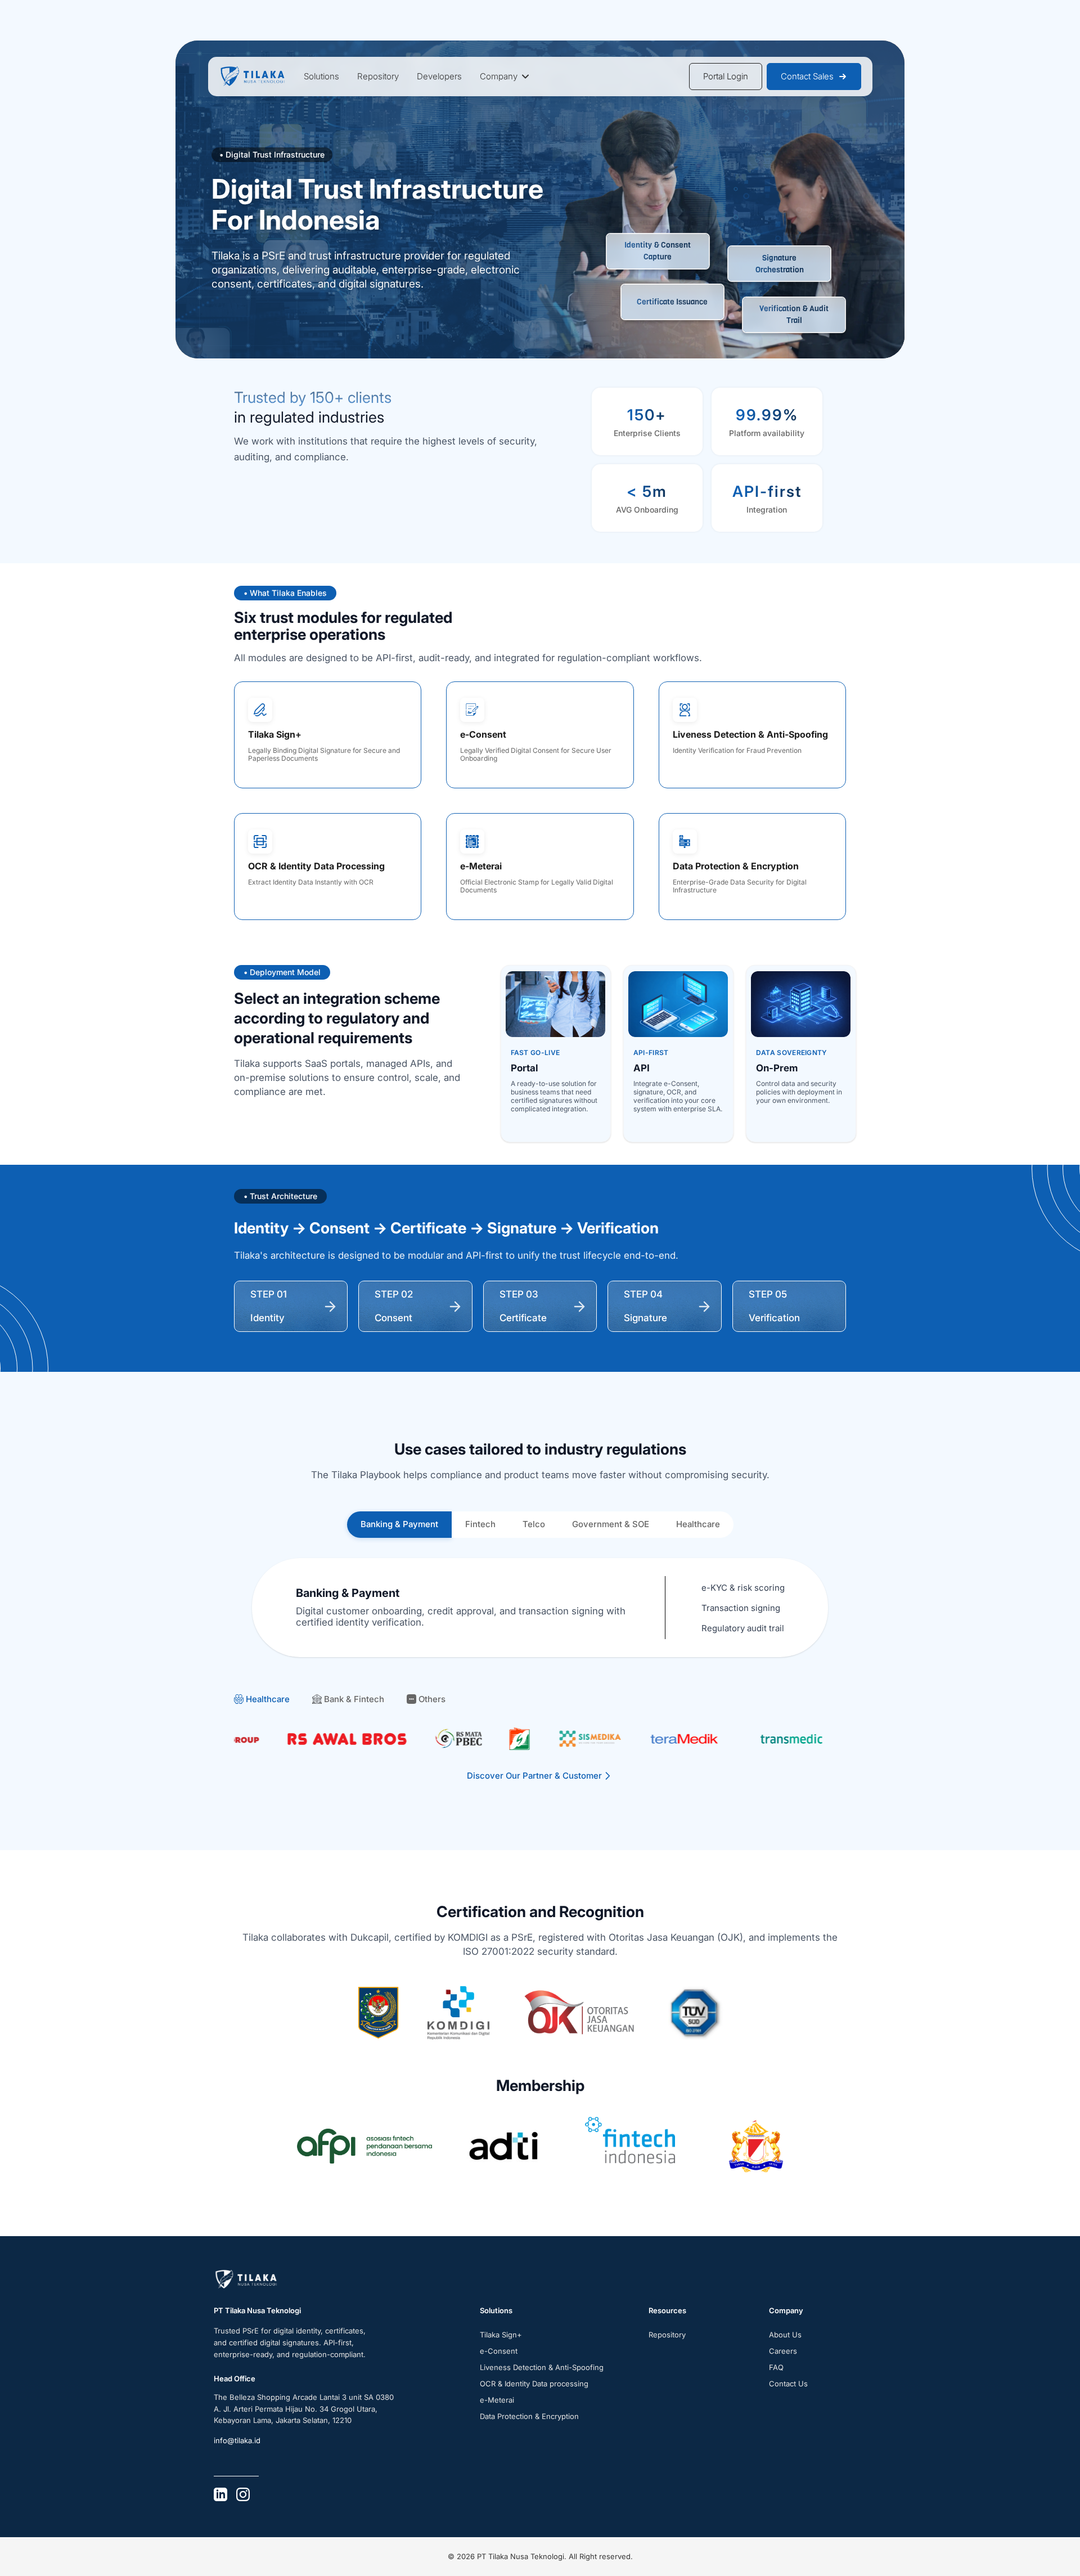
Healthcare (698, 1524)
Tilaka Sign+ (501, 2335)
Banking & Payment (399, 1524)
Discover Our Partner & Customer (534, 1776)
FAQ (776, 2367)
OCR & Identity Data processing (534, 2384)
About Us (785, 2335)
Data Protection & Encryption (529, 2416)
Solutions (321, 76)
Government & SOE (611, 1524)
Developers (439, 76)
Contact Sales (807, 76)
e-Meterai (497, 2400)
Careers (783, 2351)
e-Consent (499, 2351)
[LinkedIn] (220, 2494)
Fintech (480, 1524)
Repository (378, 76)
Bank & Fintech (354, 1699)
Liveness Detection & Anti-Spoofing (542, 2367)
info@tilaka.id (237, 2440)
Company (499, 76)
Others (432, 1699)
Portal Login (726, 76)
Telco (534, 1524)
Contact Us (788, 2384)
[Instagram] (243, 2494)
